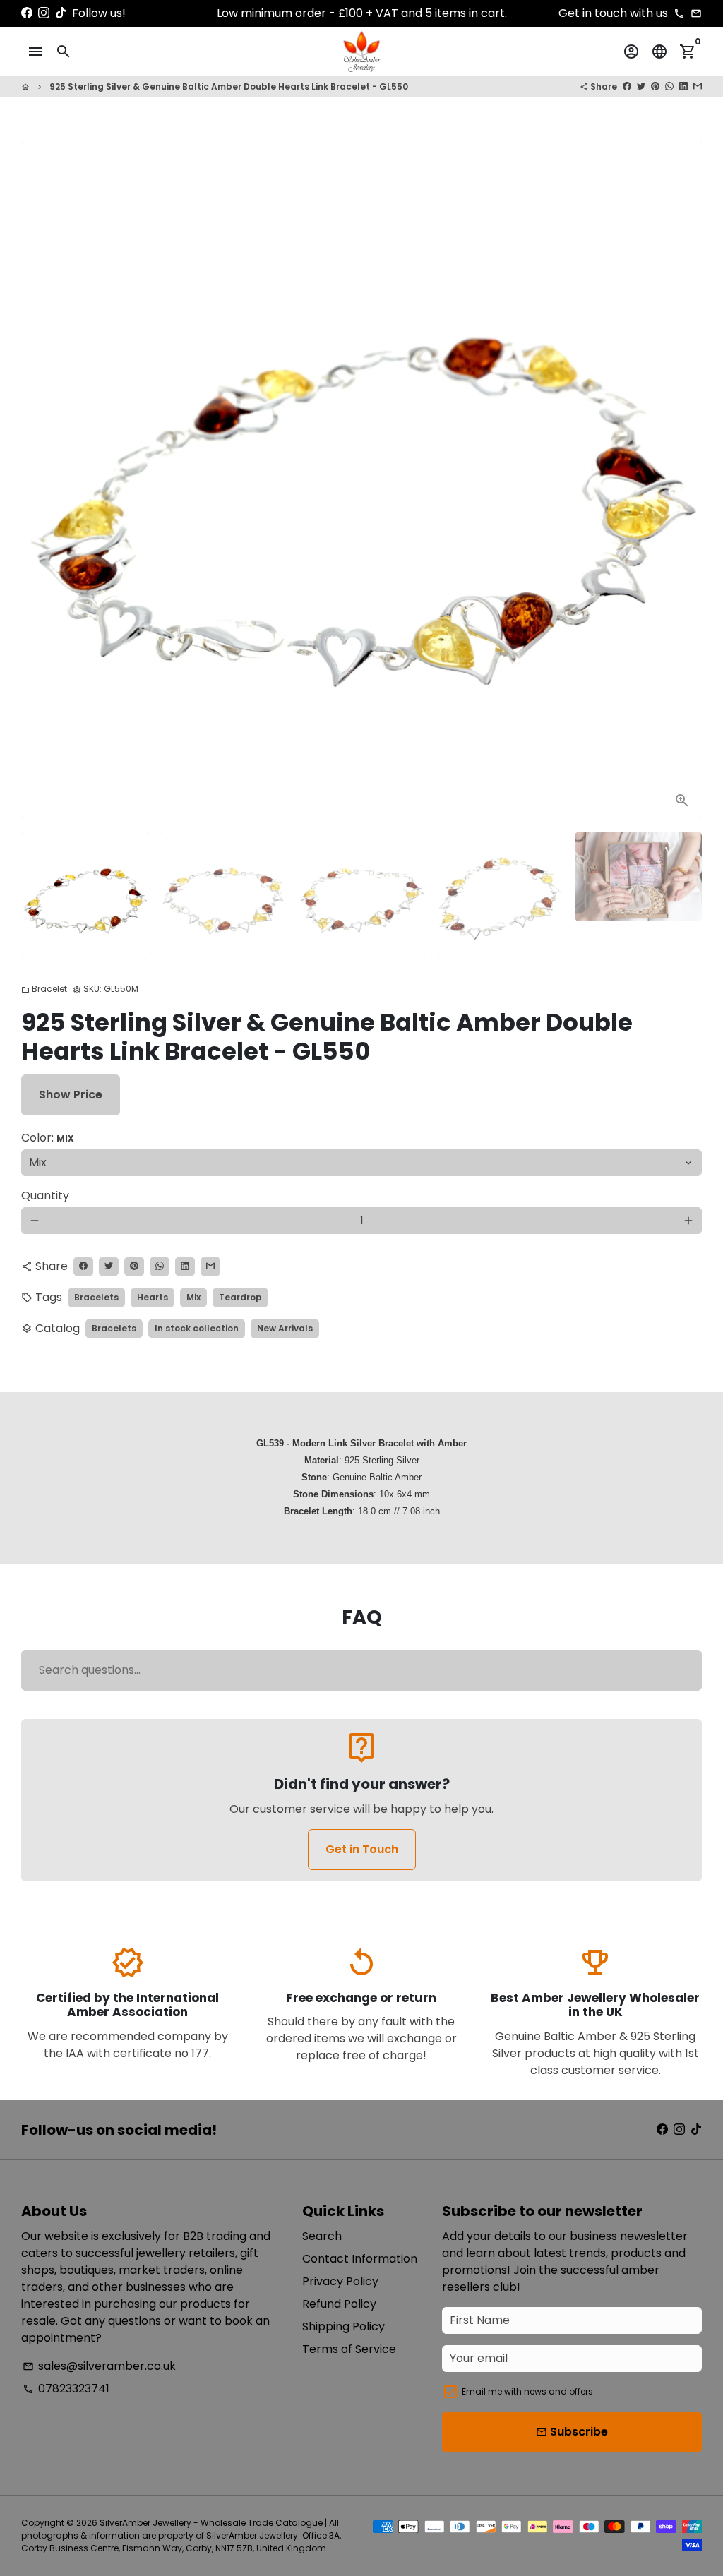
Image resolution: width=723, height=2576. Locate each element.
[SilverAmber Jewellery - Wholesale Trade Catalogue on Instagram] (44, 13)
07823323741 (66, 2389)
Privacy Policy (340, 2281)
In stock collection (197, 1328)
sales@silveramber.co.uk (99, 2366)
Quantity (45, 1196)
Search (322, 2236)
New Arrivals (285, 1328)
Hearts (153, 1297)
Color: (48, 1138)
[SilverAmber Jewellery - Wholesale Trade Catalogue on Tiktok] (61, 13)
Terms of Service (349, 2349)
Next (683, 480)
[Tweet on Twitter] (641, 86)
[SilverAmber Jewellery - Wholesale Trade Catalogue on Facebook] (27, 13)
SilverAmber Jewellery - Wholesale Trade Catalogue (211, 2523)
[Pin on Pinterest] (655, 86)
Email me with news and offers (527, 2391)
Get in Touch (362, 1849)
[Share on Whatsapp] (669, 86)
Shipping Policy (343, 2326)
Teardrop (240, 1297)
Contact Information (360, 2259)
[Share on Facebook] (627, 86)
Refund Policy (339, 2304)
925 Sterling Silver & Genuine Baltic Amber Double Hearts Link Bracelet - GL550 (229, 86)
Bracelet (44, 989)
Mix (193, 1297)
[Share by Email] (698, 86)
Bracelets (96, 1297)
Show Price (71, 1095)
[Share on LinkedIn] (683, 86)
